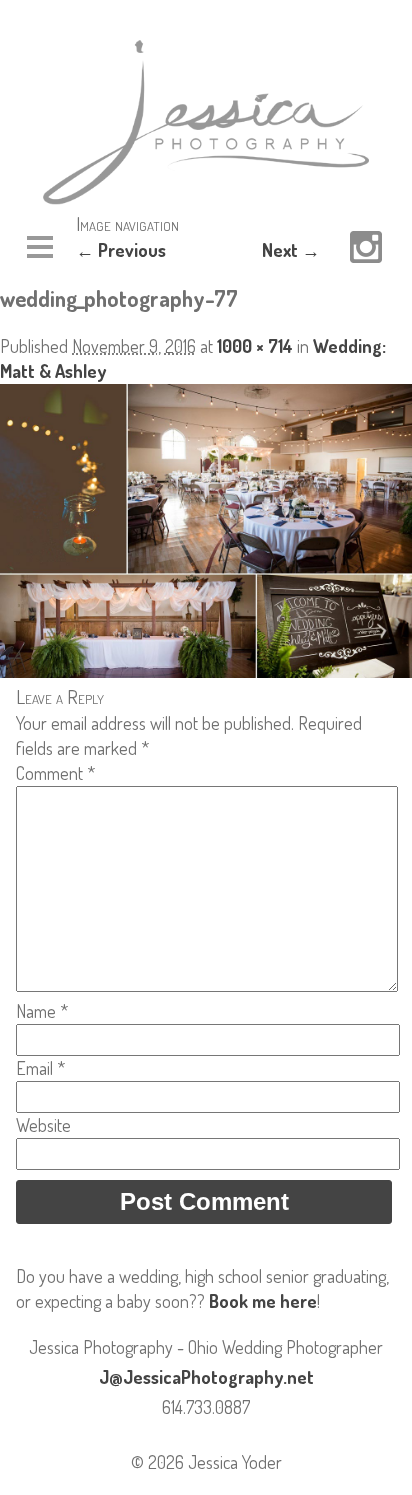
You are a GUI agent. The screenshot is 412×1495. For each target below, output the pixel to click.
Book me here (263, 1301)
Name (42, 1011)
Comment (55, 773)
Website (43, 1125)
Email (40, 1068)
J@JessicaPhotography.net (206, 1377)
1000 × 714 (255, 346)
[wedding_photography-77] (206, 671)
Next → (291, 250)
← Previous (121, 250)
